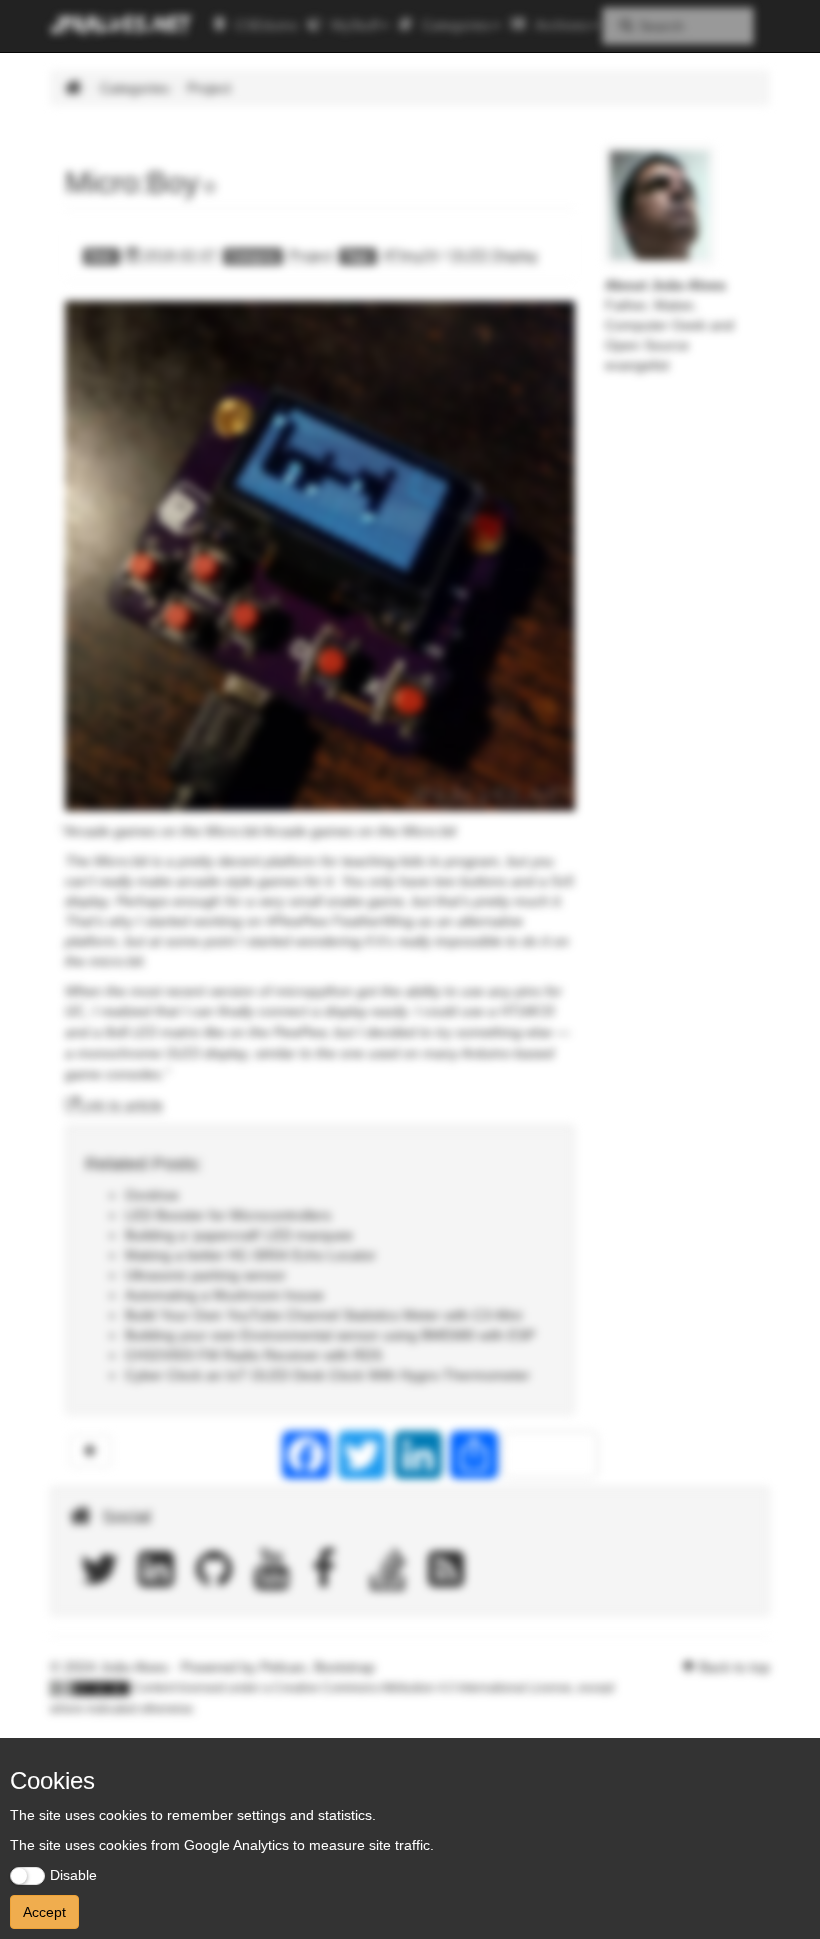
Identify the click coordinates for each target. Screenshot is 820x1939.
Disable (73, 1875)
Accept (44, 1912)
